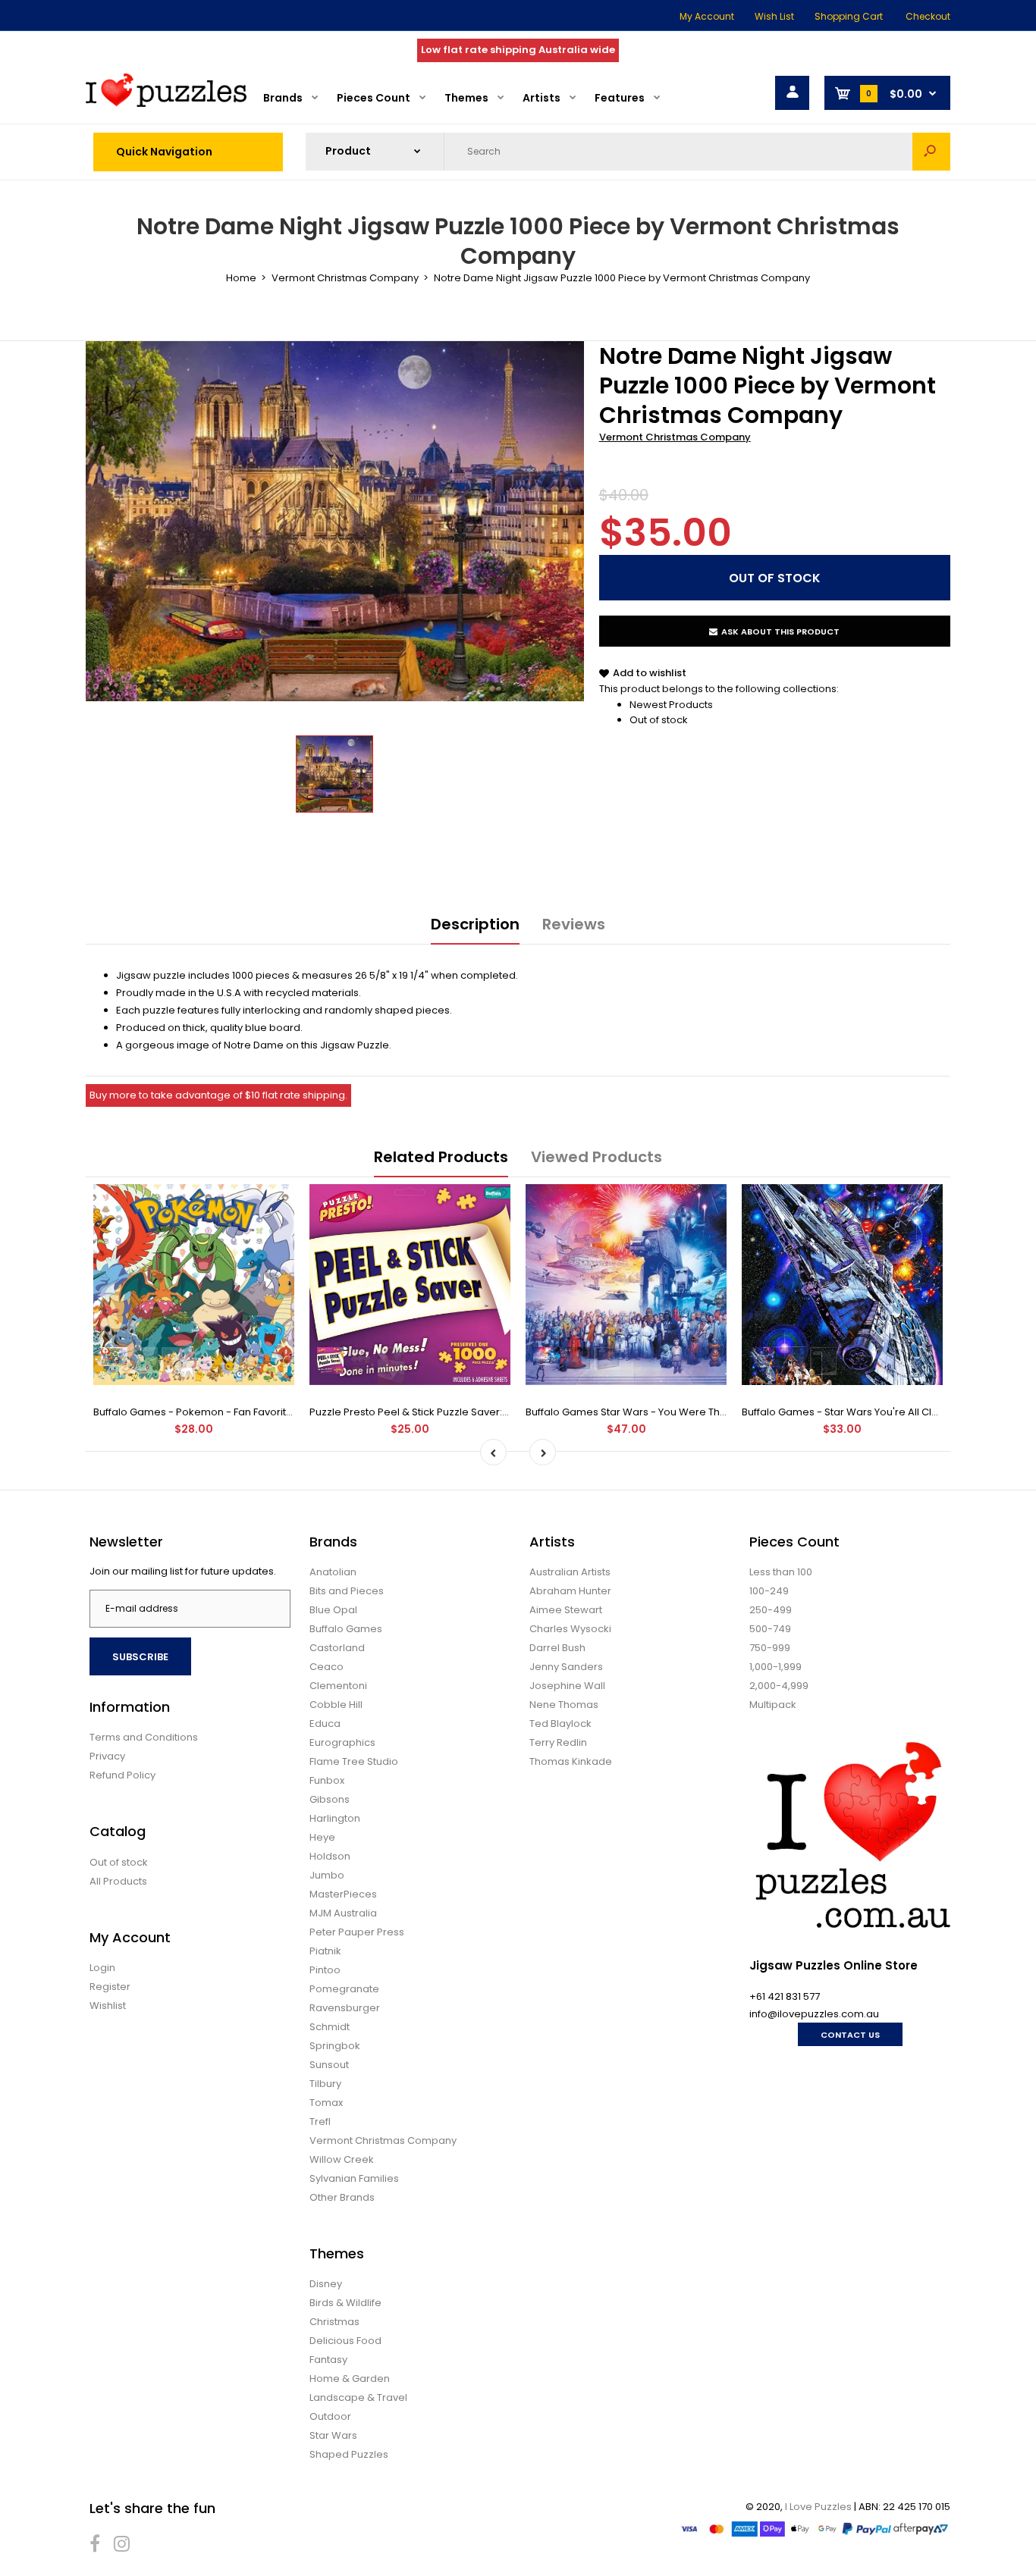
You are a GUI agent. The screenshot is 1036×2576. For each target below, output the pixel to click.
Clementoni (338, 1686)
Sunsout (329, 2065)
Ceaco (326, 1667)
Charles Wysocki (570, 1629)
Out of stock (659, 720)
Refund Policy (122, 1775)
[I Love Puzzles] (166, 103)
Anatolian (333, 1572)
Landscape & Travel (358, 2397)
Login (102, 1968)
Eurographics (342, 1742)
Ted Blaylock (560, 1724)
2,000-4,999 (779, 1686)
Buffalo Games (346, 1629)
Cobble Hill (336, 1705)
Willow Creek (342, 2159)
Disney (326, 2284)
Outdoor (330, 2416)
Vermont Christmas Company (675, 437)
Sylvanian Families (354, 2178)
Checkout (928, 16)
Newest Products (671, 705)
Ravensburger (345, 2008)
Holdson (330, 1856)
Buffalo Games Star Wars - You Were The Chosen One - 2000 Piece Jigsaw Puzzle (726, 1412)
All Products (118, 1881)
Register (110, 1987)
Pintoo (325, 1970)
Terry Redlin (558, 1742)
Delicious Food (345, 2341)
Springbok (335, 2046)
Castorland (337, 1648)
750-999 (770, 1648)
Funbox (327, 1780)
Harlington (335, 1818)
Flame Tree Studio (354, 1761)
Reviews (574, 924)
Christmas (334, 2322)
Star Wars (333, 2435)
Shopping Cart (849, 16)
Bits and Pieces (347, 1591)
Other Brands (342, 2197)
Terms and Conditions (144, 1737)
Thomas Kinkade (571, 1761)
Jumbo (327, 1875)
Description (475, 924)
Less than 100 (781, 1572)
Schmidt (330, 2027)
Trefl (320, 2122)
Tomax (326, 2103)
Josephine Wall (567, 1686)
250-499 (771, 1610)
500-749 (770, 1629)
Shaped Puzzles (349, 2454)
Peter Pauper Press (357, 1932)
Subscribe (140, 1657)
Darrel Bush (557, 1648)
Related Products (441, 1157)
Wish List (774, 16)
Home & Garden (350, 2379)
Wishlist (108, 2006)
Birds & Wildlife (345, 2303)
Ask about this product (780, 631)
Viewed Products (596, 1157)
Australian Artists (570, 1572)
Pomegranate (344, 1989)
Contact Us (850, 2035)
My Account (707, 16)
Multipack (773, 1705)
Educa (325, 1724)
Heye (322, 1837)
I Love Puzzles (818, 2507)
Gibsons (330, 1799)
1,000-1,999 (775, 1667)
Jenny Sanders (566, 1667)
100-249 (769, 1591)
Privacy (107, 1756)
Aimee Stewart (566, 1610)
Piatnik (325, 1951)
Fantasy (328, 2360)
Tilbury (325, 2084)
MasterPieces (343, 1894)
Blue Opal (333, 1610)
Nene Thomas (564, 1705)
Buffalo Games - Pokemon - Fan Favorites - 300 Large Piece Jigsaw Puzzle (276, 1412)
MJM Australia (343, 1913)
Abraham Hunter (570, 1591)
